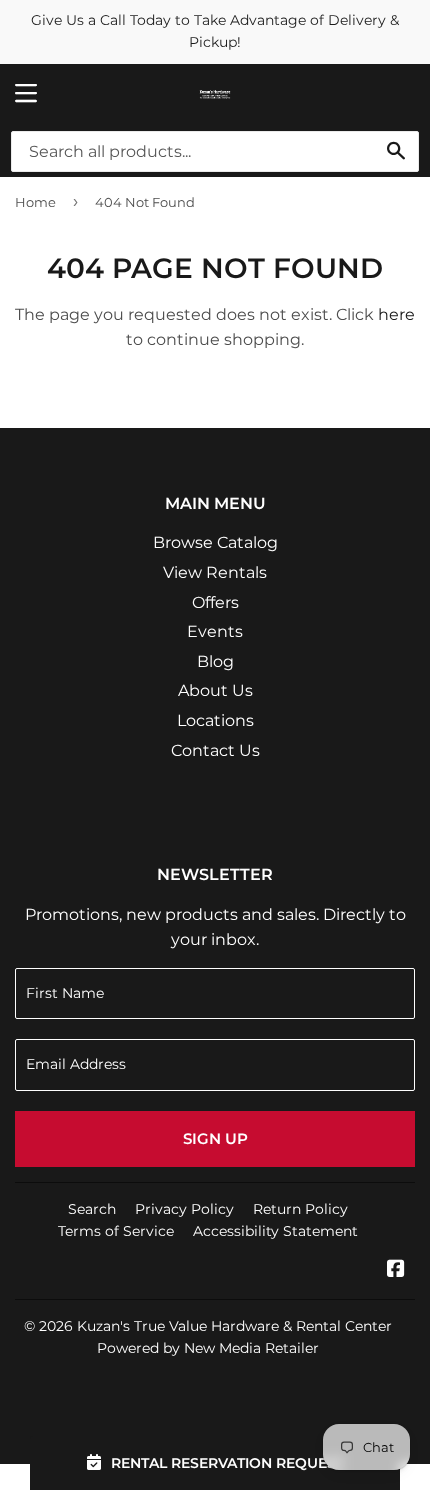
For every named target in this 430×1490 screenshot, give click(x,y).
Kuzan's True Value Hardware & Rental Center (234, 1326)
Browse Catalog (215, 542)
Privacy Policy (184, 1209)
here (396, 314)
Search (92, 1209)
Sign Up (215, 1138)
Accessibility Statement (275, 1231)
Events (215, 631)
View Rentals (215, 572)
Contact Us (215, 750)
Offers (215, 602)
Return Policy (300, 1209)
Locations (215, 720)
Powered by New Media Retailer (208, 1348)
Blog (215, 661)
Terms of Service (116, 1231)
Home (35, 202)
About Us (215, 690)
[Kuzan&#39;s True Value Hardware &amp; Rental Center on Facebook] (396, 1270)
